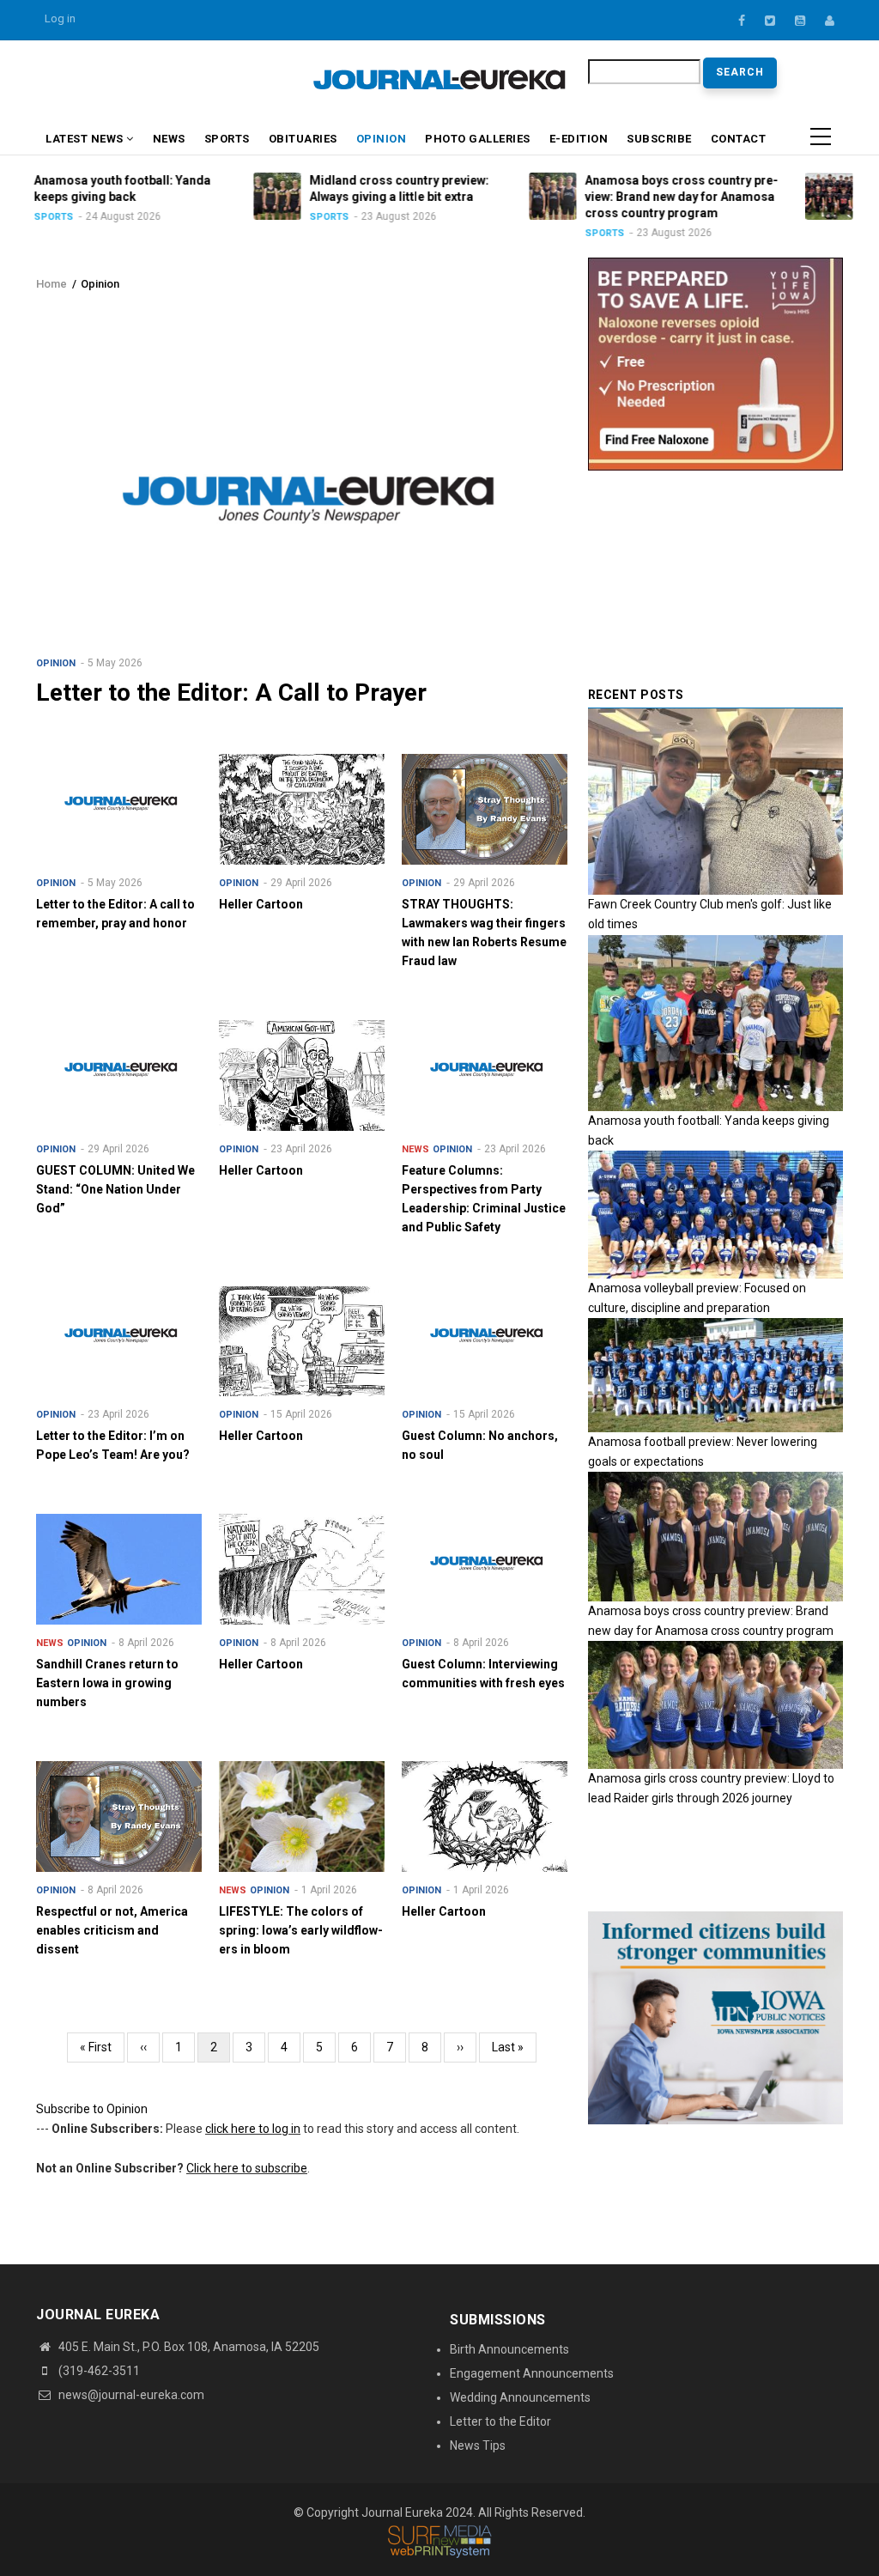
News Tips (478, 2445)
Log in (60, 18)
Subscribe (659, 139)
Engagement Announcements (532, 2373)
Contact (739, 139)
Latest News (86, 139)
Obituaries (303, 139)
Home (52, 284)
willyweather (285, 85)
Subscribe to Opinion (92, 2109)
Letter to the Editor (500, 2421)
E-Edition (579, 139)
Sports (227, 139)
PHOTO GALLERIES (478, 139)
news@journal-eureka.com (130, 2395)
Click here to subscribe (247, 2168)
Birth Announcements (509, 2349)
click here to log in (253, 2129)
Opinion (382, 139)
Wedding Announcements (520, 2397)
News (169, 139)
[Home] (439, 79)
